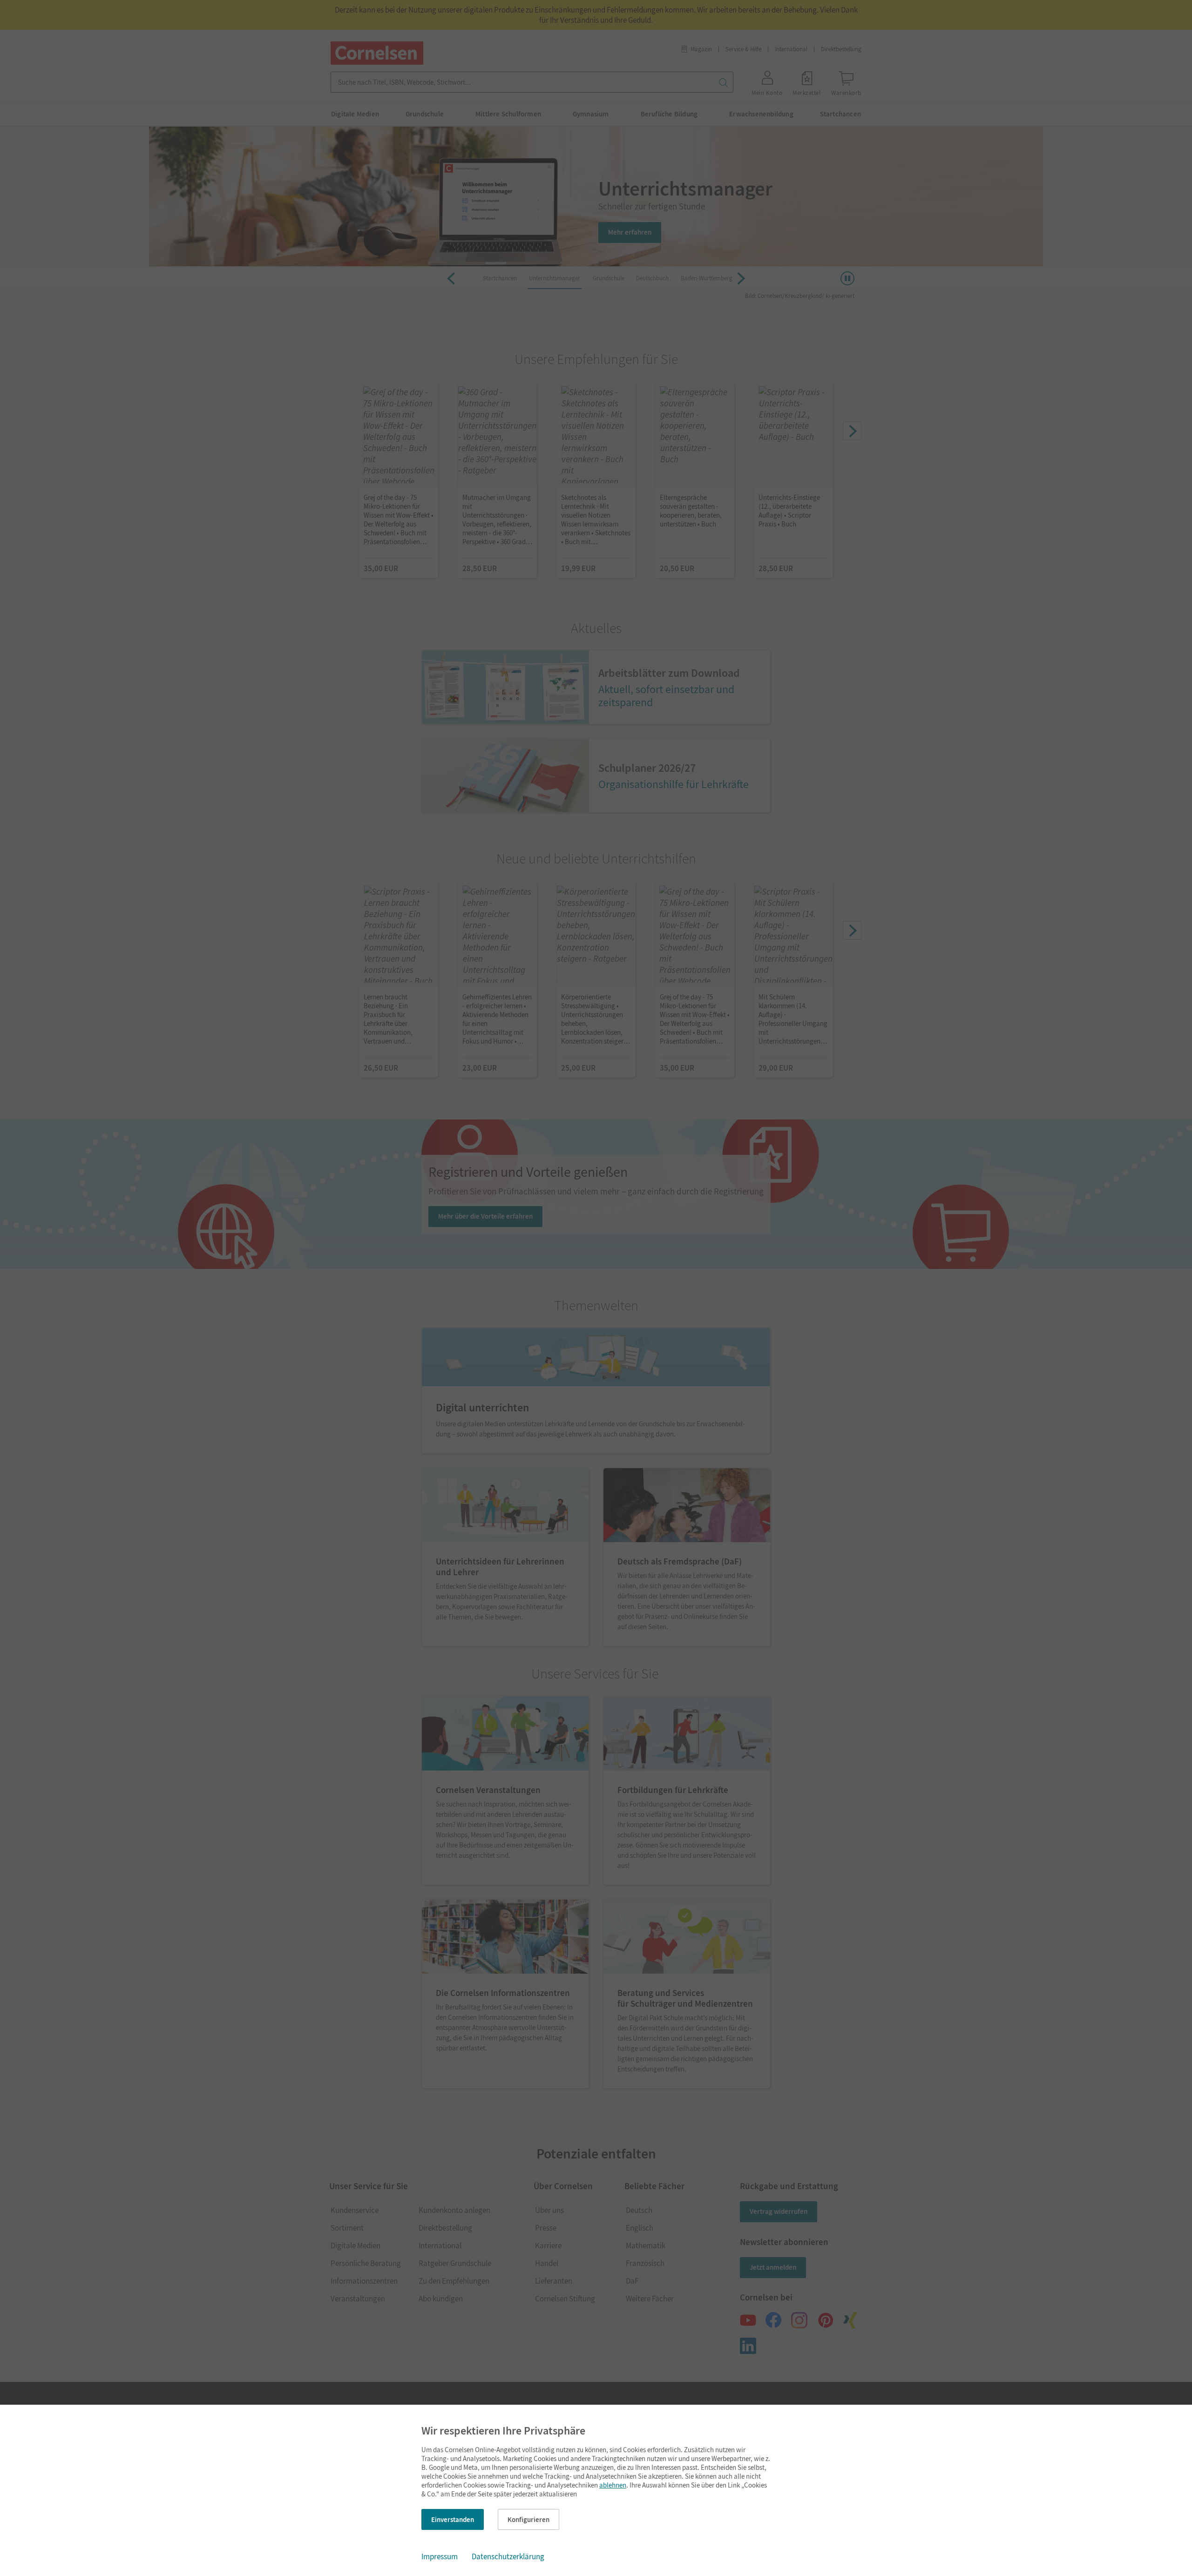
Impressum (440, 2556)
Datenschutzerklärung (508, 2556)
